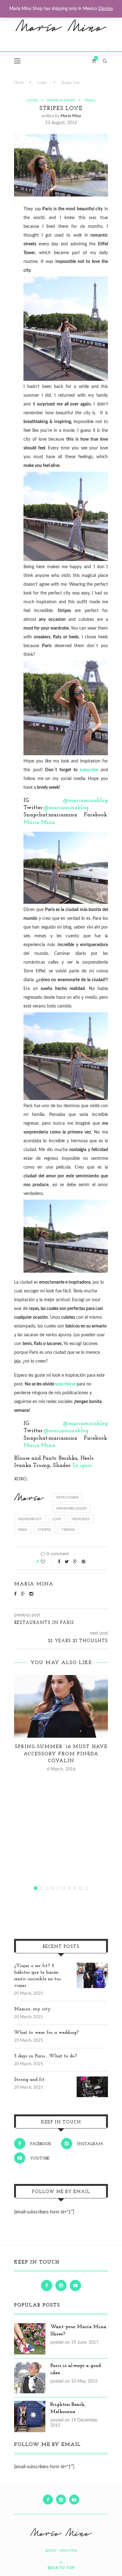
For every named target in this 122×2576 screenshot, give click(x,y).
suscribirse (65, 1384)
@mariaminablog (85, 801)
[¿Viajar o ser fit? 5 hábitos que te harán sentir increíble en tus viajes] (92, 1966)
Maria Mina (71, 116)
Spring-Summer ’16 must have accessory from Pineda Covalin (61, 1754)
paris (23, 1530)
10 (86, 1888)
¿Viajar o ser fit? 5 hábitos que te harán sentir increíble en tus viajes (37, 1976)
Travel (90, 100)
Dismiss (106, 9)
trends (68, 1530)
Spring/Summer (61, 100)
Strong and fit (29, 2080)
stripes (44, 1530)
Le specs (82, 1466)
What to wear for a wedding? (46, 2033)
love (57, 1519)
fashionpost (30, 1519)
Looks (42, 83)
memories (81, 1519)
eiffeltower (68, 1497)
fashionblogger (71, 1508)
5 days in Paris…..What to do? (46, 2056)
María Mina (39, 823)
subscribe (89, 770)
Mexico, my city (32, 2009)
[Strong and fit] (92, 2080)
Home (19, 83)
